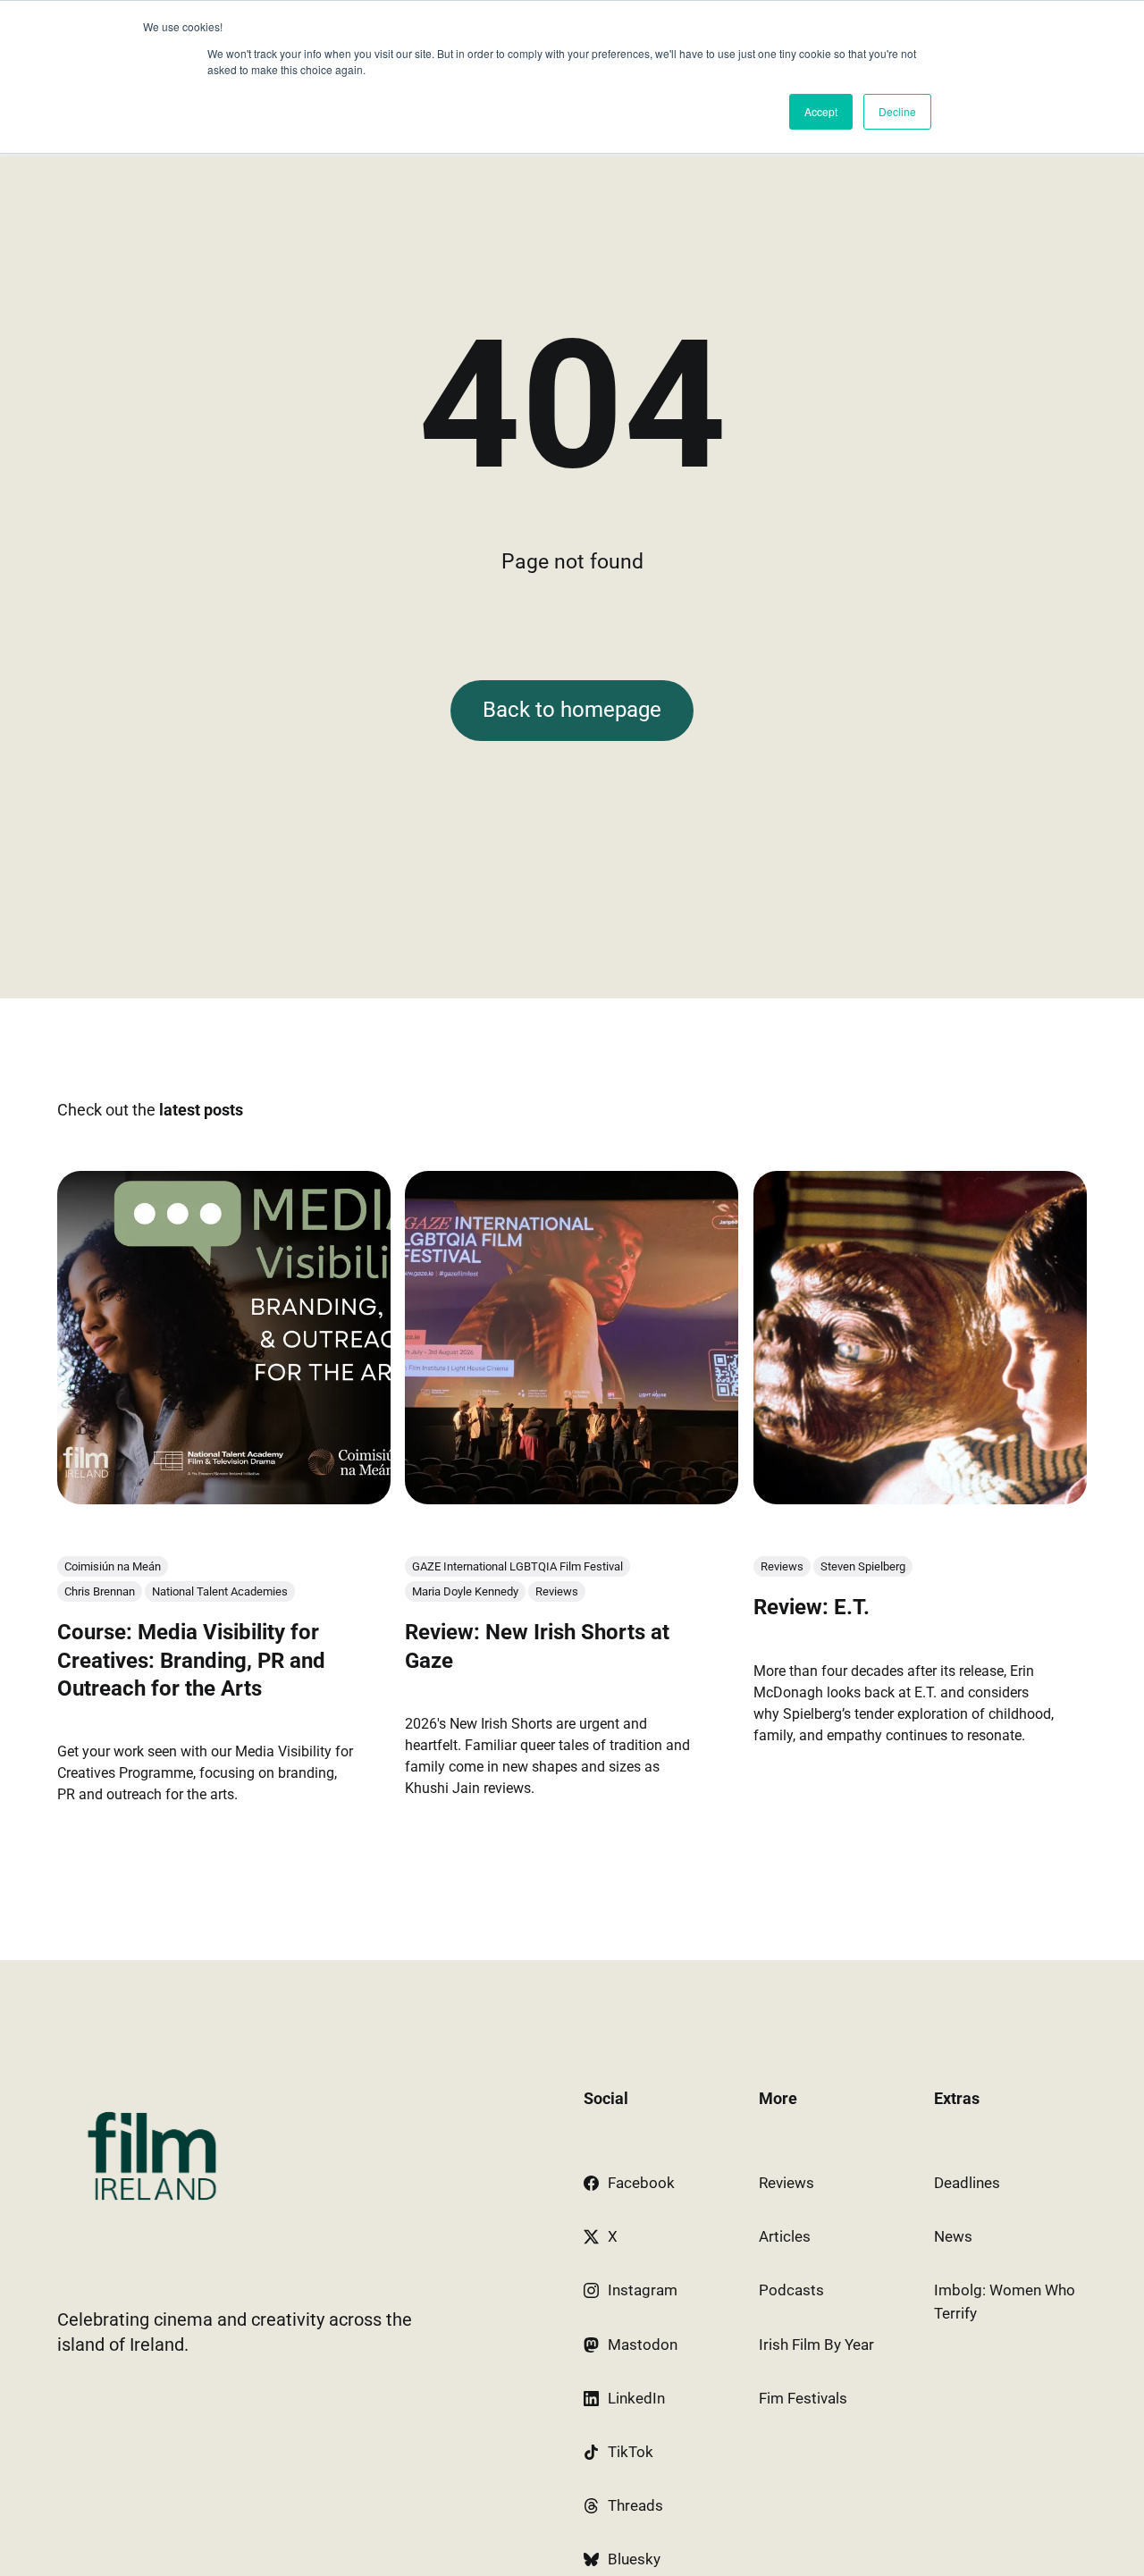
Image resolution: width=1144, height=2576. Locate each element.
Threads (635, 2505)
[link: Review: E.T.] (920, 1498)
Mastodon (643, 2344)
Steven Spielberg (863, 1566)
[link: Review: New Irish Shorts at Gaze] (572, 1498)
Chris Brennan (100, 1591)
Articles (785, 2236)
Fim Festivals (803, 2398)
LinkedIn (636, 2398)
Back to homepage (572, 710)
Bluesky (634, 2559)
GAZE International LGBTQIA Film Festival (517, 1566)
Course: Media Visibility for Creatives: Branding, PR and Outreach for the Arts (191, 1660)
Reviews (557, 1591)
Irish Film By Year (816, 2344)
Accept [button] (821, 111)
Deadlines (967, 2183)
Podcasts (791, 2290)
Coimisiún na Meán (113, 1566)
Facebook (641, 2183)
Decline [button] (897, 111)
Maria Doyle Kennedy (465, 1591)
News (953, 2236)
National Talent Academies (220, 1591)
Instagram (643, 2290)
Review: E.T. (812, 1607)
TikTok (631, 2452)
